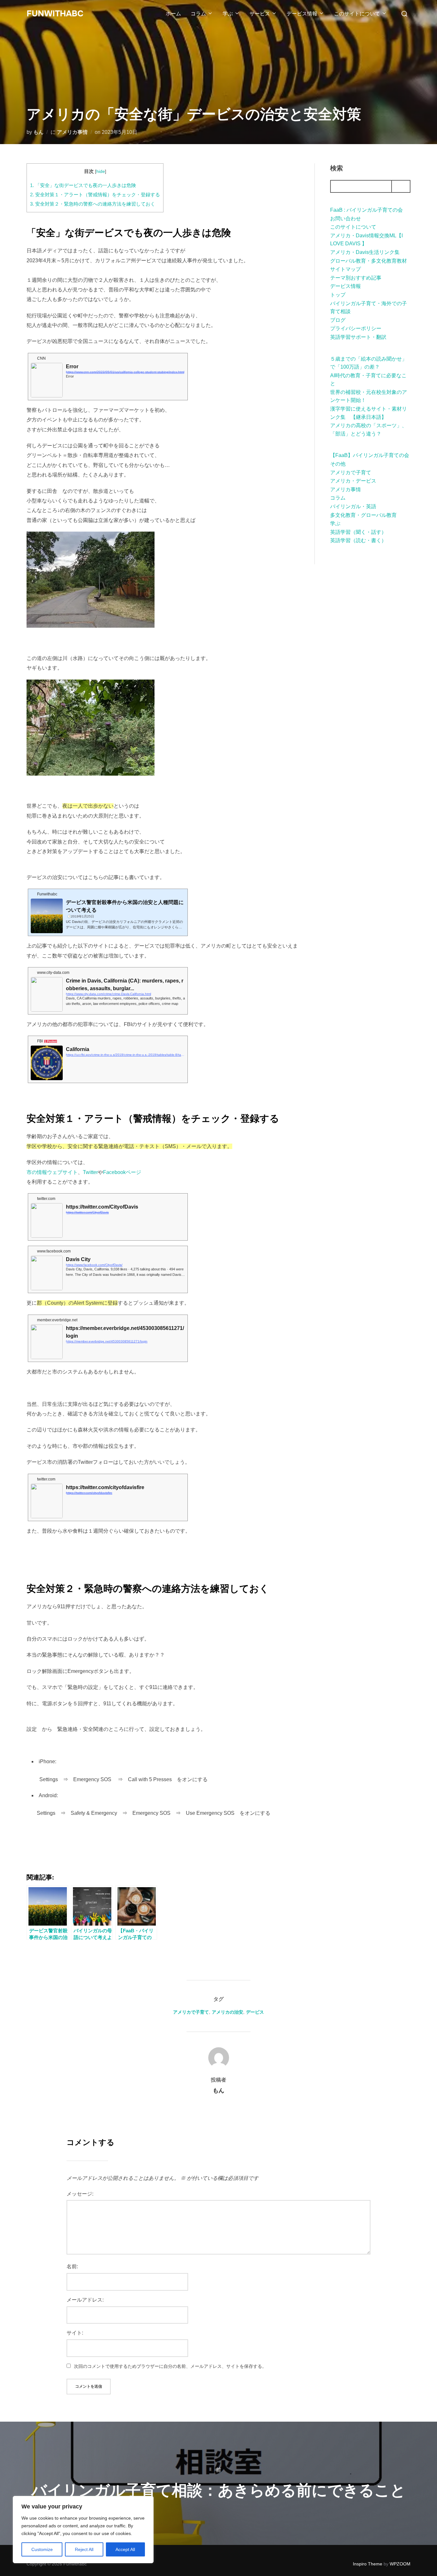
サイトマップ (346, 269)
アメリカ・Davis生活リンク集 (365, 252)
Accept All (125, 2549)
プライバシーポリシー (356, 328)
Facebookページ (122, 1172)
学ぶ (228, 14)
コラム (198, 14)
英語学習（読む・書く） (358, 540)
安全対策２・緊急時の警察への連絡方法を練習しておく (93, 204)
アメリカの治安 (227, 2012)
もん (38, 132)
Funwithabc (55, 14)
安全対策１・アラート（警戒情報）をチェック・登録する (95, 195)
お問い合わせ (346, 219)
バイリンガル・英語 (353, 506)
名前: (72, 2266)
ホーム (173, 14)
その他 (338, 464)
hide (101, 171)
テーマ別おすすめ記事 (356, 278)
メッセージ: (80, 2194)
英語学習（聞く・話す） (358, 532)
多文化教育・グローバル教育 (363, 515)
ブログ (338, 320)
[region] (83, 2530)
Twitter (90, 1172)
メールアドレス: (85, 2300)
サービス (260, 14)
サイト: (75, 2333)
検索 (337, 168)
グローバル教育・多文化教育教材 (369, 261)
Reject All (84, 2549)
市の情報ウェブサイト (52, 1172)
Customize (42, 2549)
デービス (255, 2012)
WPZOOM (400, 2564)
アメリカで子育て (351, 473)
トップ (338, 295)
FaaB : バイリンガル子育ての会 (366, 210)
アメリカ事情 (72, 132)
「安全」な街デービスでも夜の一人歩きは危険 (83, 185)
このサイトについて (357, 14)
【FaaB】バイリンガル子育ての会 (370, 455)
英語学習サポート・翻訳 (358, 337)
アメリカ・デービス (353, 481)
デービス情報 (302, 14)
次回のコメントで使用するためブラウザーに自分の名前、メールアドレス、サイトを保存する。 (170, 2366)
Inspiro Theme (368, 2564)
